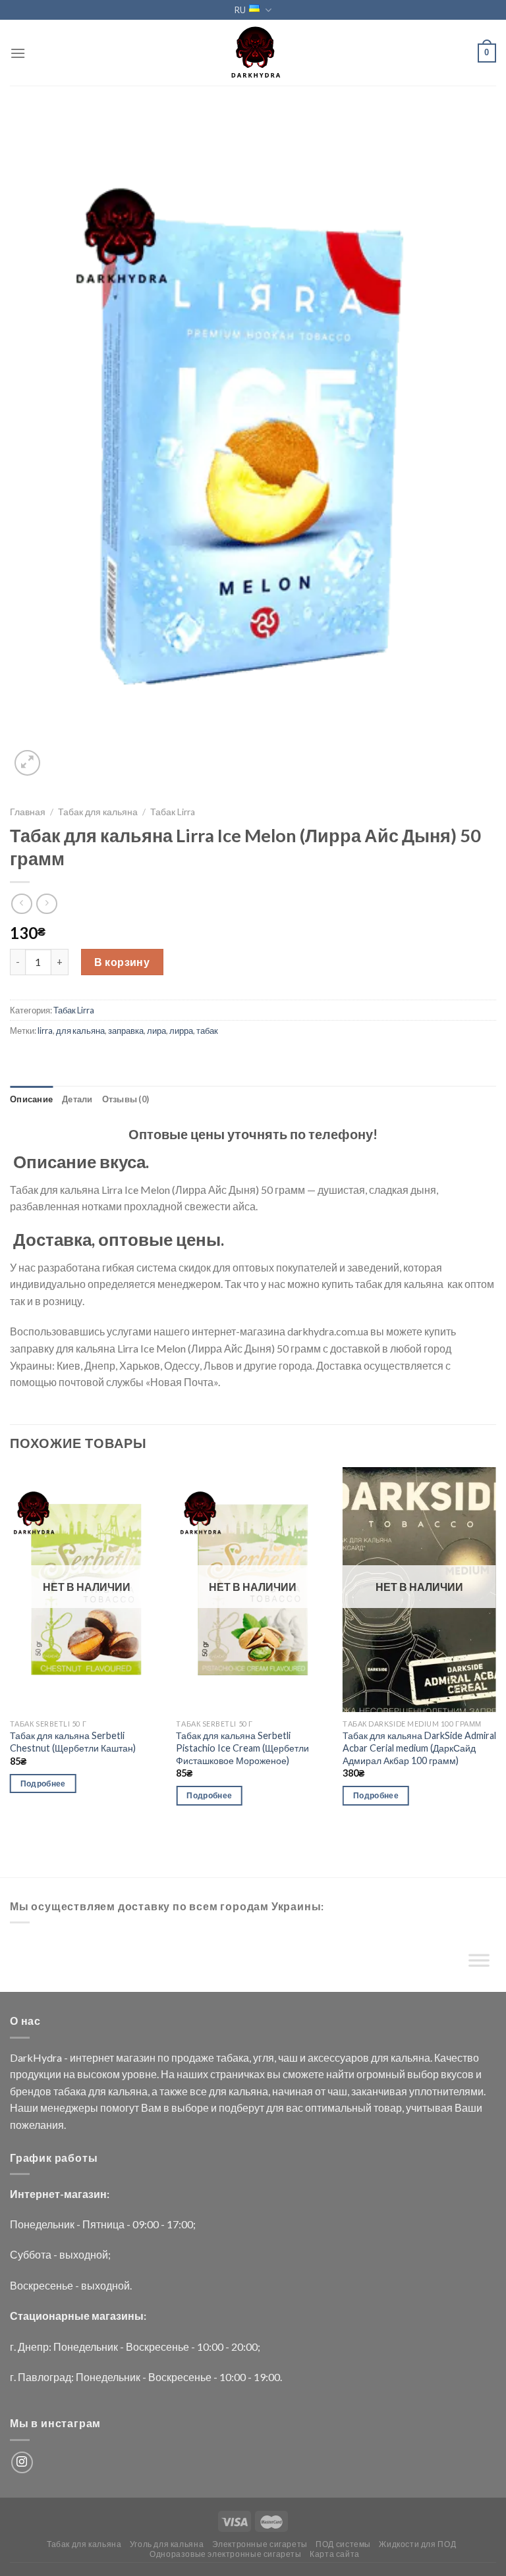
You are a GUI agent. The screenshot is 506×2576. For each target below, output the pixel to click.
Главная (28, 812)
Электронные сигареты (260, 2544)
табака (233, 2057)
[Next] (495, 1648)
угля (264, 2057)
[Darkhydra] (253, 53)
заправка (126, 1031)
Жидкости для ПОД (417, 2544)
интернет (92, 2057)
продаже (193, 2057)
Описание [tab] (31, 1099)
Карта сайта (335, 2554)
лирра (181, 1031)
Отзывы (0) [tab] (126, 1099)
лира (156, 1031)
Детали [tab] (77, 1099)
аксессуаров (338, 2057)
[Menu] (18, 53)
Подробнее (43, 1784)
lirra (45, 1031)
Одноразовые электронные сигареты (226, 2554)
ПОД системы (343, 2544)
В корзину (122, 962)
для (380, 2057)
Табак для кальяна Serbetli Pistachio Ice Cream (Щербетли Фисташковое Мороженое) (242, 1748)
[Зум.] (27, 763)
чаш (288, 2057)
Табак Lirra (173, 812)
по (163, 2057)
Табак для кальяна (98, 812)
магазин (136, 2057)
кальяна (410, 2057)
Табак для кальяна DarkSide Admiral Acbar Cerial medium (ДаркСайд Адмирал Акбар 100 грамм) (419, 1748)
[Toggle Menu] (479, 1963)
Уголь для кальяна (167, 2544)
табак (207, 1031)
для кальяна (80, 1031)
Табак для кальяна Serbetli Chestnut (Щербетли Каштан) (73, 1742)
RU (240, 10)
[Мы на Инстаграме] (22, 2462)
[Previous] (11, 1648)
